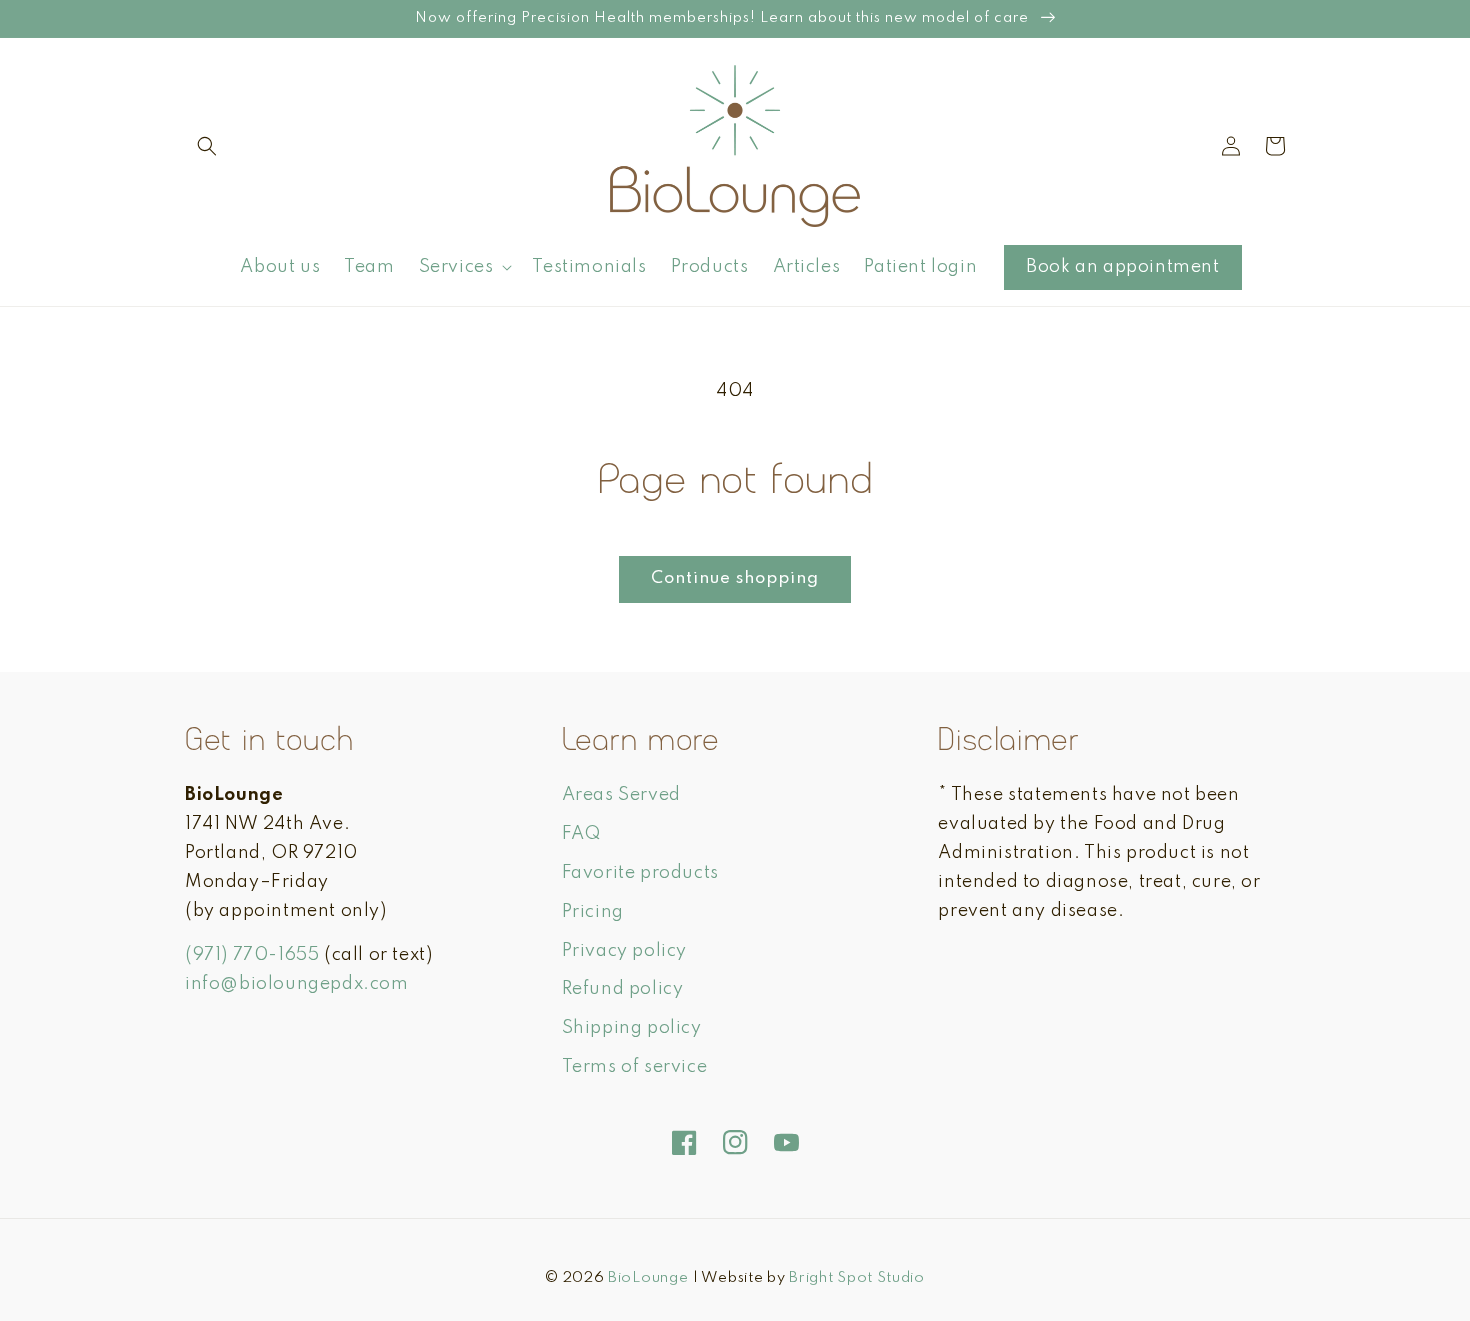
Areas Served (621, 795)
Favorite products (640, 873)
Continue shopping (735, 578)
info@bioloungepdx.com (297, 984)
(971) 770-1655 (252, 955)
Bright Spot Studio (857, 1278)
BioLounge (648, 1278)
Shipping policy (632, 1028)
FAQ (581, 834)
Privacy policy (624, 951)
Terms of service (635, 1067)
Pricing (593, 912)
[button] (207, 146)
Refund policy (623, 989)
